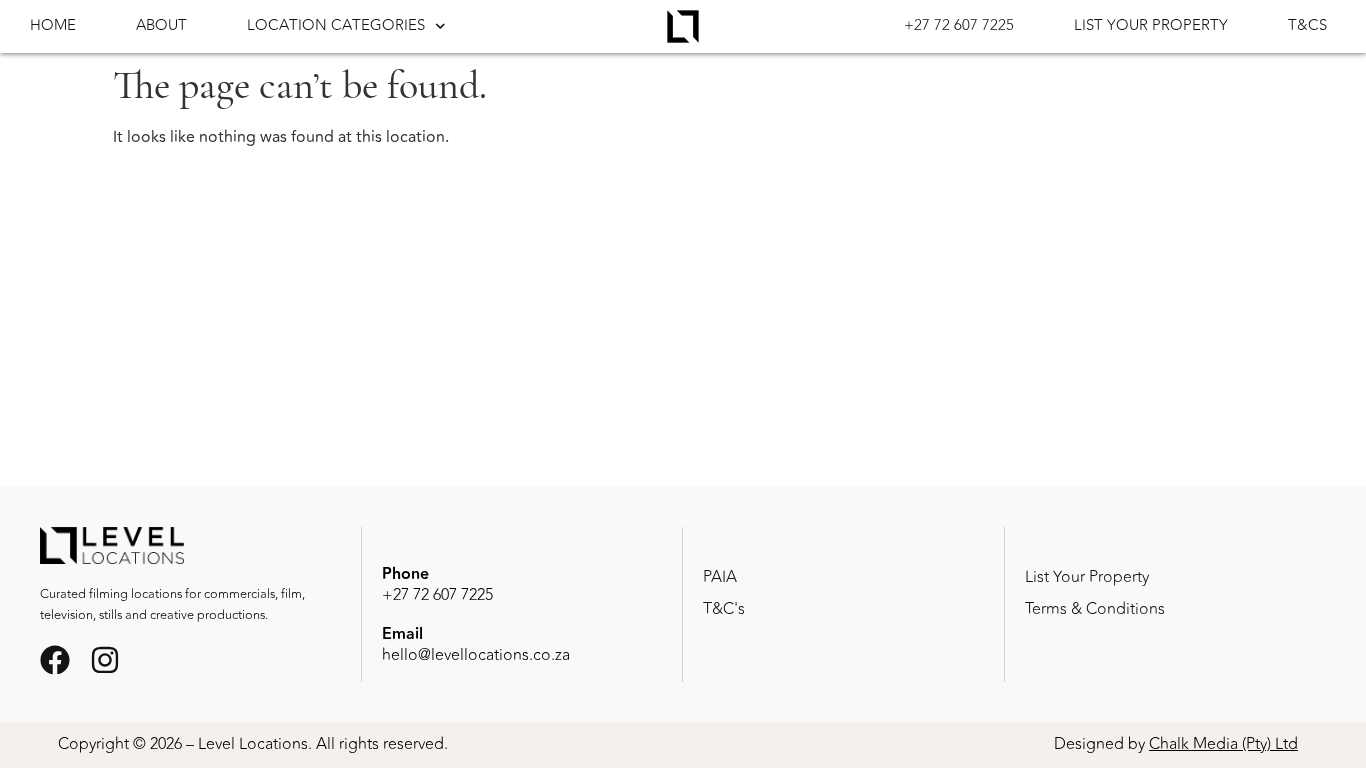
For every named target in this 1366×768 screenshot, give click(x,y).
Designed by (1176, 744)
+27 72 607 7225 (959, 25)
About (161, 25)
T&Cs (1307, 25)
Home (53, 25)
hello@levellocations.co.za (476, 655)
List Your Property (1151, 25)
